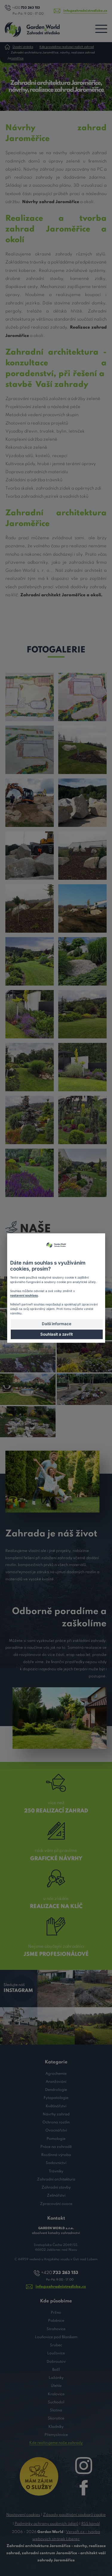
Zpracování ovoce (56, 2204)
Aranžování (56, 2082)
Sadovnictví (56, 2163)
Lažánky (56, 2378)
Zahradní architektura (56, 2179)
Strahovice (56, 2329)
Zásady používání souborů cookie (74, 2515)
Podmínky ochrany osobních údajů (46, 2524)
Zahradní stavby (56, 2187)
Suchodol (56, 2402)
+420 (26, 8)
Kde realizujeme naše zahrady (56, 2443)
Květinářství (56, 2106)
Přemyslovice (56, 2435)
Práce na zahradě (56, 2147)
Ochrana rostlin (56, 2122)
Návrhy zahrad (56, 2114)
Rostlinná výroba (56, 2155)
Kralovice (56, 2394)
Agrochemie (56, 2074)
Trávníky (56, 2171)
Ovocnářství (56, 2130)
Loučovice (56, 2353)
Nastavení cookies (23, 2515)
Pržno (56, 2313)
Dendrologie (56, 2090)
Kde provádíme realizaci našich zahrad (67, 47)
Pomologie (56, 2139)
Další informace (57, 1323)
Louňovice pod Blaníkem (56, 2337)
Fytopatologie (56, 2098)
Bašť (56, 2370)
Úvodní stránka (23, 47)
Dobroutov (56, 2362)
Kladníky (56, 2427)
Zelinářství (56, 2196)
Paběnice (56, 2321)
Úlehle (56, 2386)
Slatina (56, 2410)
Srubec (56, 2345)
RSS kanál (90, 2524)
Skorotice (56, 2418)
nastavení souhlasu (24, 1295)
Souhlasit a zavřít (57, 1334)
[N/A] (30, 697)
